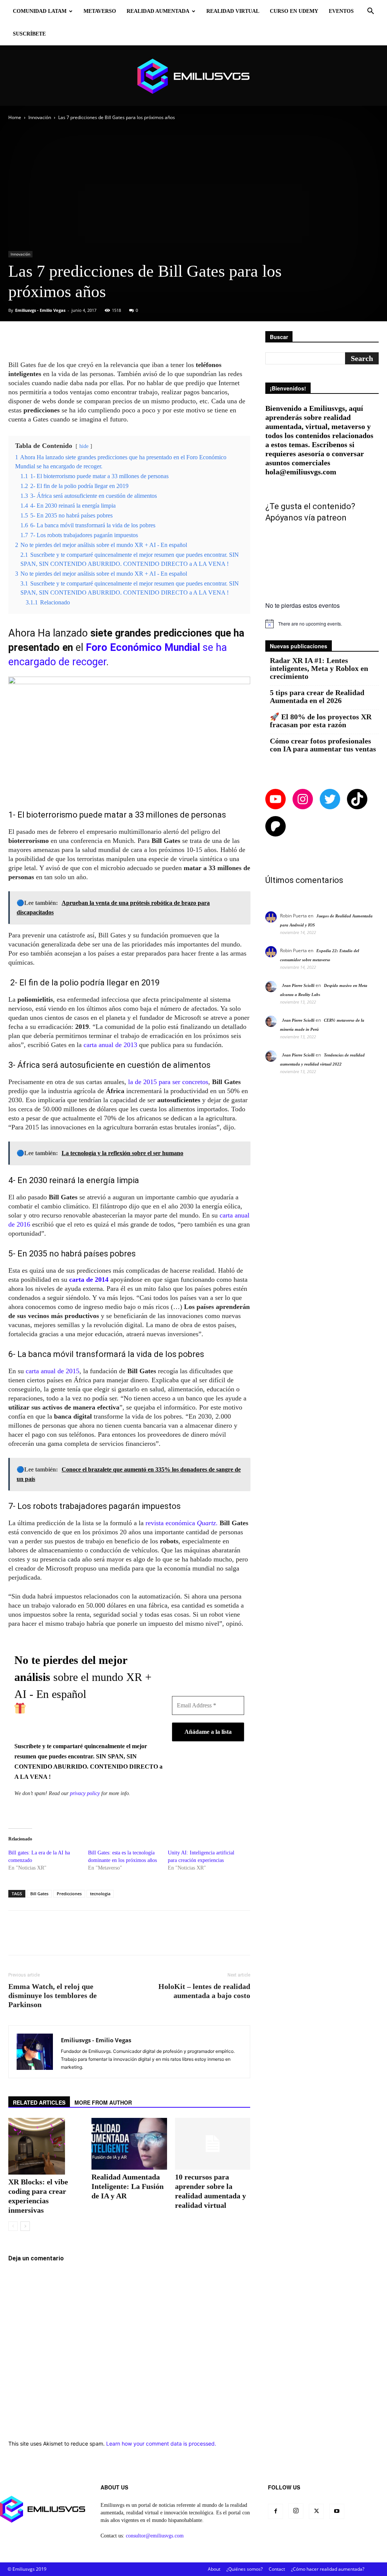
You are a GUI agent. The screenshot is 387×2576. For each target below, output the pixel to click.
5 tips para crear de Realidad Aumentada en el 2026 (317, 697)
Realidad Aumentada (158, 11)
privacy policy (85, 1793)
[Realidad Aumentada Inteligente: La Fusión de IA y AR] (129, 2144)
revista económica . (182, 1523)
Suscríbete (29, 34)
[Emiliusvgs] (193, 76)
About (214, 2569)
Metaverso (100, 11)
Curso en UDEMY (294, 11)
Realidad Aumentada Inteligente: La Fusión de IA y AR (128, 2186)
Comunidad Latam (40, 11)
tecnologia (100, 1894)
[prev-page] (13, 2226)
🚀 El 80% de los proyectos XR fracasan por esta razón (321, 721)
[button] (370, 12)
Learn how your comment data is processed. (161, 2444)
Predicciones (69, 1894)
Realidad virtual (233, 11)
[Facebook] (276, 2511)
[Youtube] (337, 2511)
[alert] (322, 624)
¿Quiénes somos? (245, 2569)
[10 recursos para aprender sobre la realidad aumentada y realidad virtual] (213, 2144)
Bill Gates (39, 1894)
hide (84, 446)
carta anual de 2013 (110, 1045)
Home (15, 117)
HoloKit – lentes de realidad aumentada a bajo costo (204, 1991)
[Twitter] (316, 2511)
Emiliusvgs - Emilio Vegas (40, 310)
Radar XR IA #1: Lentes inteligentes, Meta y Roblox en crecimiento (319, 668)
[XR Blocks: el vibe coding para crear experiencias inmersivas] (46, 2146)
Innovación (40, 117)
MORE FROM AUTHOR (103, 2102)
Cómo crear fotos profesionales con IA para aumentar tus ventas (323, 745)
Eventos (341, 11)
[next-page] (25, 2226)
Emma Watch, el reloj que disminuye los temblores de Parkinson (53, 1995)
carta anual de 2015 (53, 1371)
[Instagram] (296, 2511)
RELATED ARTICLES (39, 2102)
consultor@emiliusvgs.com (155, 2536)
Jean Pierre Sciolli (298, 985)
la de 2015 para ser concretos (168, 1082)
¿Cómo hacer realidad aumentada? (328, 2569)
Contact (277, 2569)
